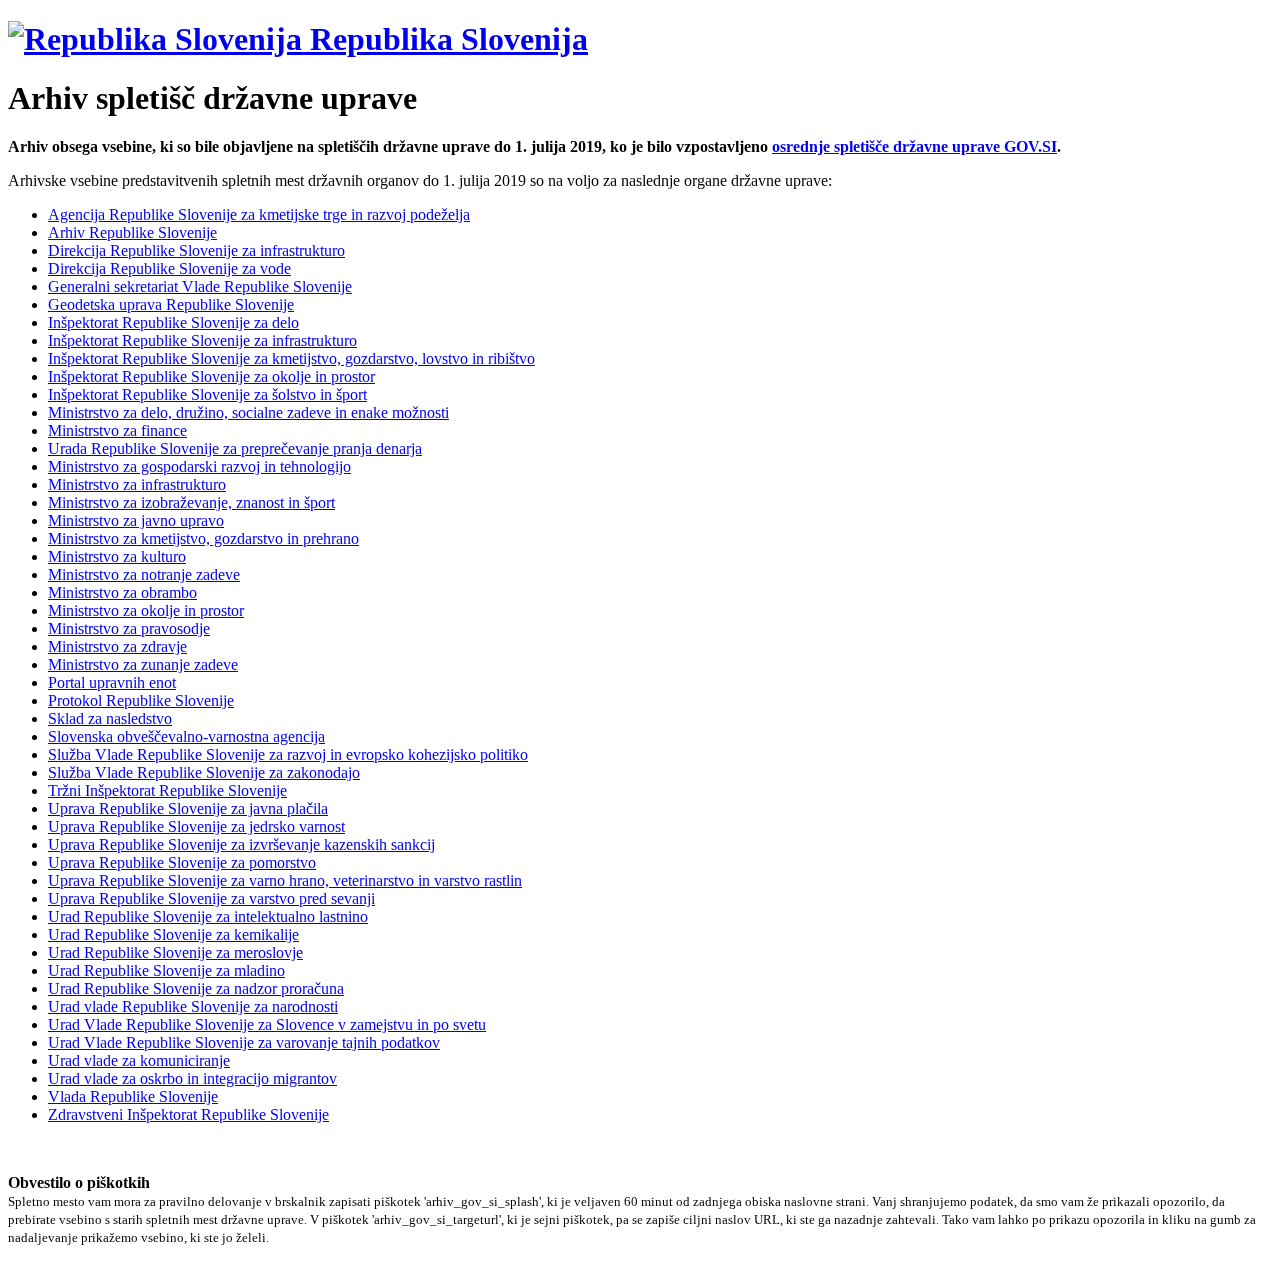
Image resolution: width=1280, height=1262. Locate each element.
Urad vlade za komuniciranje (139, 1060)
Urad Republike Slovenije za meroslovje (175, 952)
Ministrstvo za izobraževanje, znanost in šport (191, 502)
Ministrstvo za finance (117, 430)
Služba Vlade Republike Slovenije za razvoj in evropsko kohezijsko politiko (288, 754)
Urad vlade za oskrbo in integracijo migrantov (192, 1078)
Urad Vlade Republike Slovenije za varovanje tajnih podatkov (244, 1042)
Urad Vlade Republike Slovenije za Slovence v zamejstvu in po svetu (267, 1024)
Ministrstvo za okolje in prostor (146, 610)
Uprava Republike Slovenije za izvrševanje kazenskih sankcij (241, 844)
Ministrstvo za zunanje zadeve (143, 664)
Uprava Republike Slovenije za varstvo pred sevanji (211, 898)
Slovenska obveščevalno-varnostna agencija (186, 736)
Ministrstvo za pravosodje (129, 628)
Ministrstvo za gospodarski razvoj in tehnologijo (199, 466)
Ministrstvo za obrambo (122, 592)
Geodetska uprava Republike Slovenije (171, 304)
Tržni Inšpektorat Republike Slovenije (167, 790)
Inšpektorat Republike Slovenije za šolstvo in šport (207, 394)
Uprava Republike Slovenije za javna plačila (188, 808)
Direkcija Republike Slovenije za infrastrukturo (196, 250)
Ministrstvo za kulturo (117, 556)
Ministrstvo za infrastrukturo (137, 484)
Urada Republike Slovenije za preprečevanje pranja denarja (235, 448)
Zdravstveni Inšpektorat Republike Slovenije (188, 1114)
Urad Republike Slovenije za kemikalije (173, 934)
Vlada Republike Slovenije (133, 1096)
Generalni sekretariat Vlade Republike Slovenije (200, 286)
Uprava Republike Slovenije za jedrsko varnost (196, 826)
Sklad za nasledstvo (110, 718)
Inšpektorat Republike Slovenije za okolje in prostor (211, 376)
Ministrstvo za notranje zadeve (144, 574)
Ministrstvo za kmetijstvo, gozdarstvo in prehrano (203, 538)
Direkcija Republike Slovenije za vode (169, 268)
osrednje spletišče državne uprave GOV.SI (914, 146)
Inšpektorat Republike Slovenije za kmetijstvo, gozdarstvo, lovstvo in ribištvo (291, 358)
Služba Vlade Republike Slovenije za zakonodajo (204, 772)
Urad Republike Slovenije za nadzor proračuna (196, 988)
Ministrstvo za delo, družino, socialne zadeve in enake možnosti (248, 412)
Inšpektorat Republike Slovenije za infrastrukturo (202, 340)
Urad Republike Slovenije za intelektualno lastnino (208, 916)
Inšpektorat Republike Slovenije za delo (173, 322)
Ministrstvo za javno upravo (136, 520)
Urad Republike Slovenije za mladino (166, 970)
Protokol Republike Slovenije (141, 700)
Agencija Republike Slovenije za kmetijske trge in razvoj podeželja (259, 214)
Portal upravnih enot (112, 682)
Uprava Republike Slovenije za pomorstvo (182, 862)
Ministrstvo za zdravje (117, 646)
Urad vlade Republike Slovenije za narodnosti (193, 1006)
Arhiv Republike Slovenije (132, 232)
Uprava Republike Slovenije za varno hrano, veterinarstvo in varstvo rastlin (285, 880)
